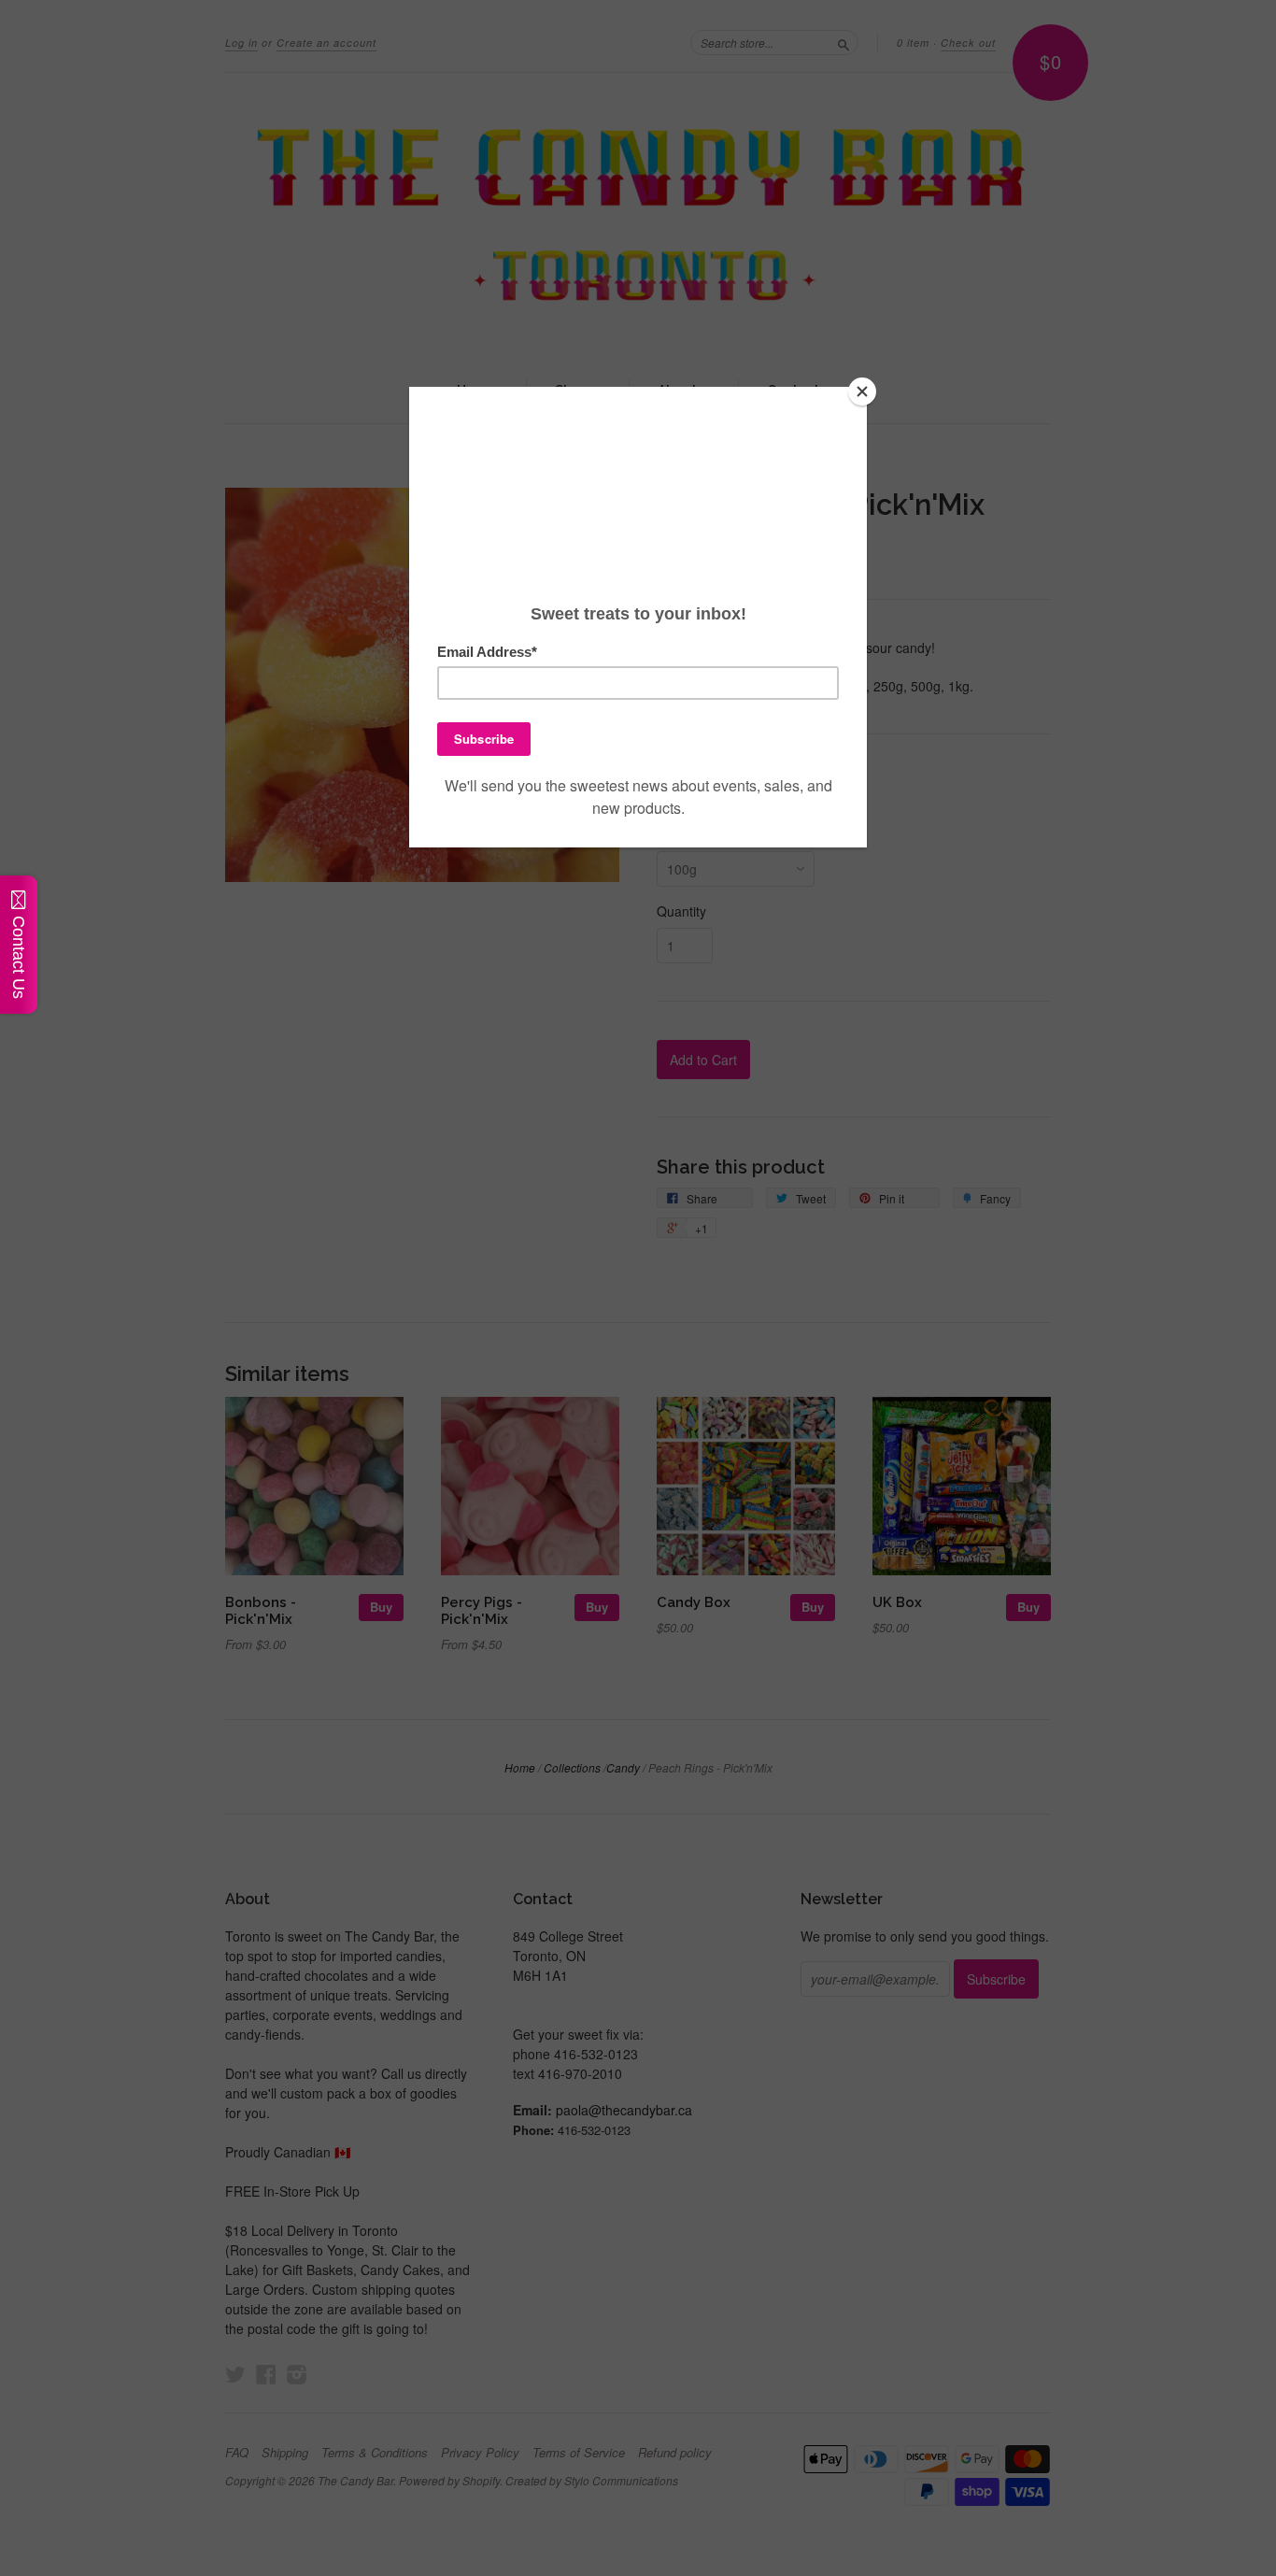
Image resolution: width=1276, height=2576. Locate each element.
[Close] (862, 391)
